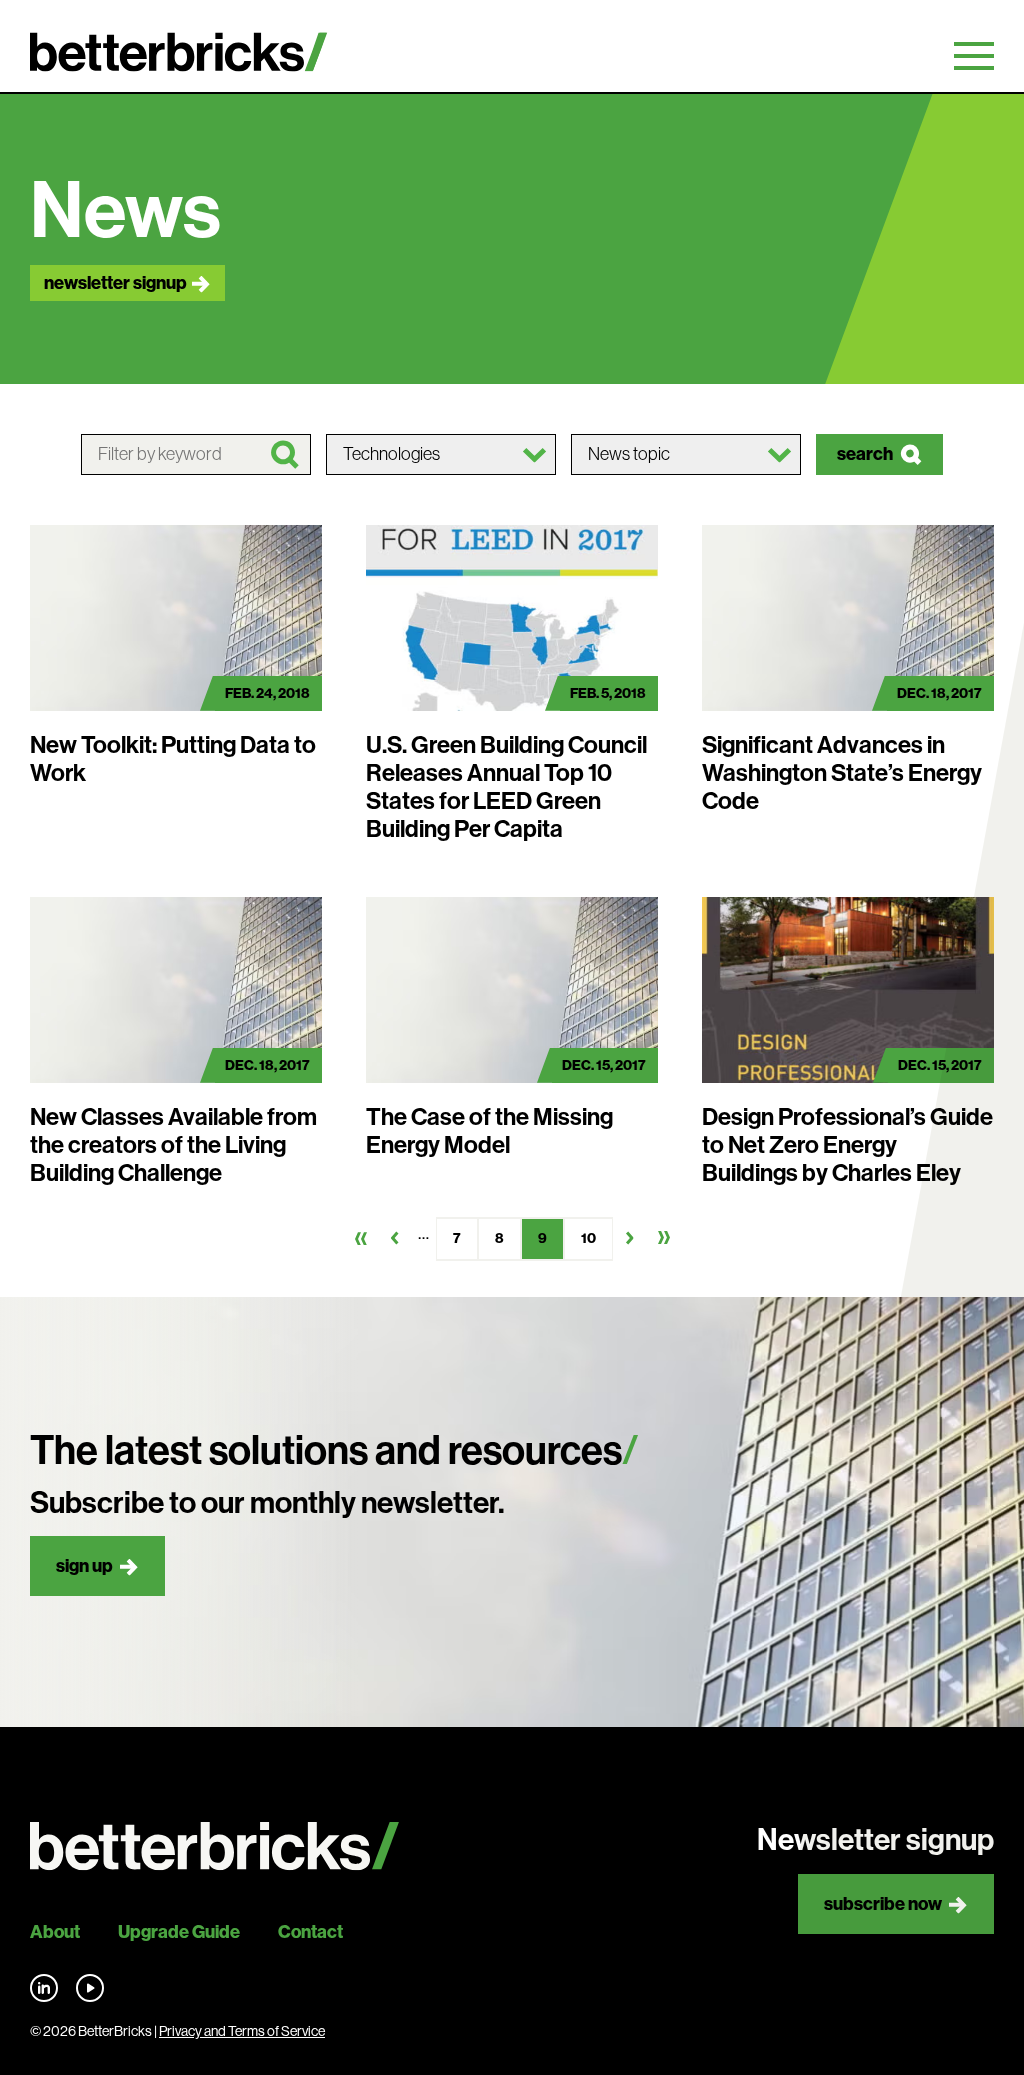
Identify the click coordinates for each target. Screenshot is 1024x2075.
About (55, 1932)
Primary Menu (974, 56)
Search (865, 454)
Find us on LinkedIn (44, 1988)
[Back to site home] (214, 1846)
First (361, 1238)
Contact (310, 1932)
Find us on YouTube (90, 1988)
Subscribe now (883, 1904)
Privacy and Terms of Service (242, 2031)
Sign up (84, 1566)
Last (664, 1238)
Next (630, 1238)
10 (588, 1238)
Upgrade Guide (179, 1932)
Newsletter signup (115, 283)
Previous (395, 1238)
